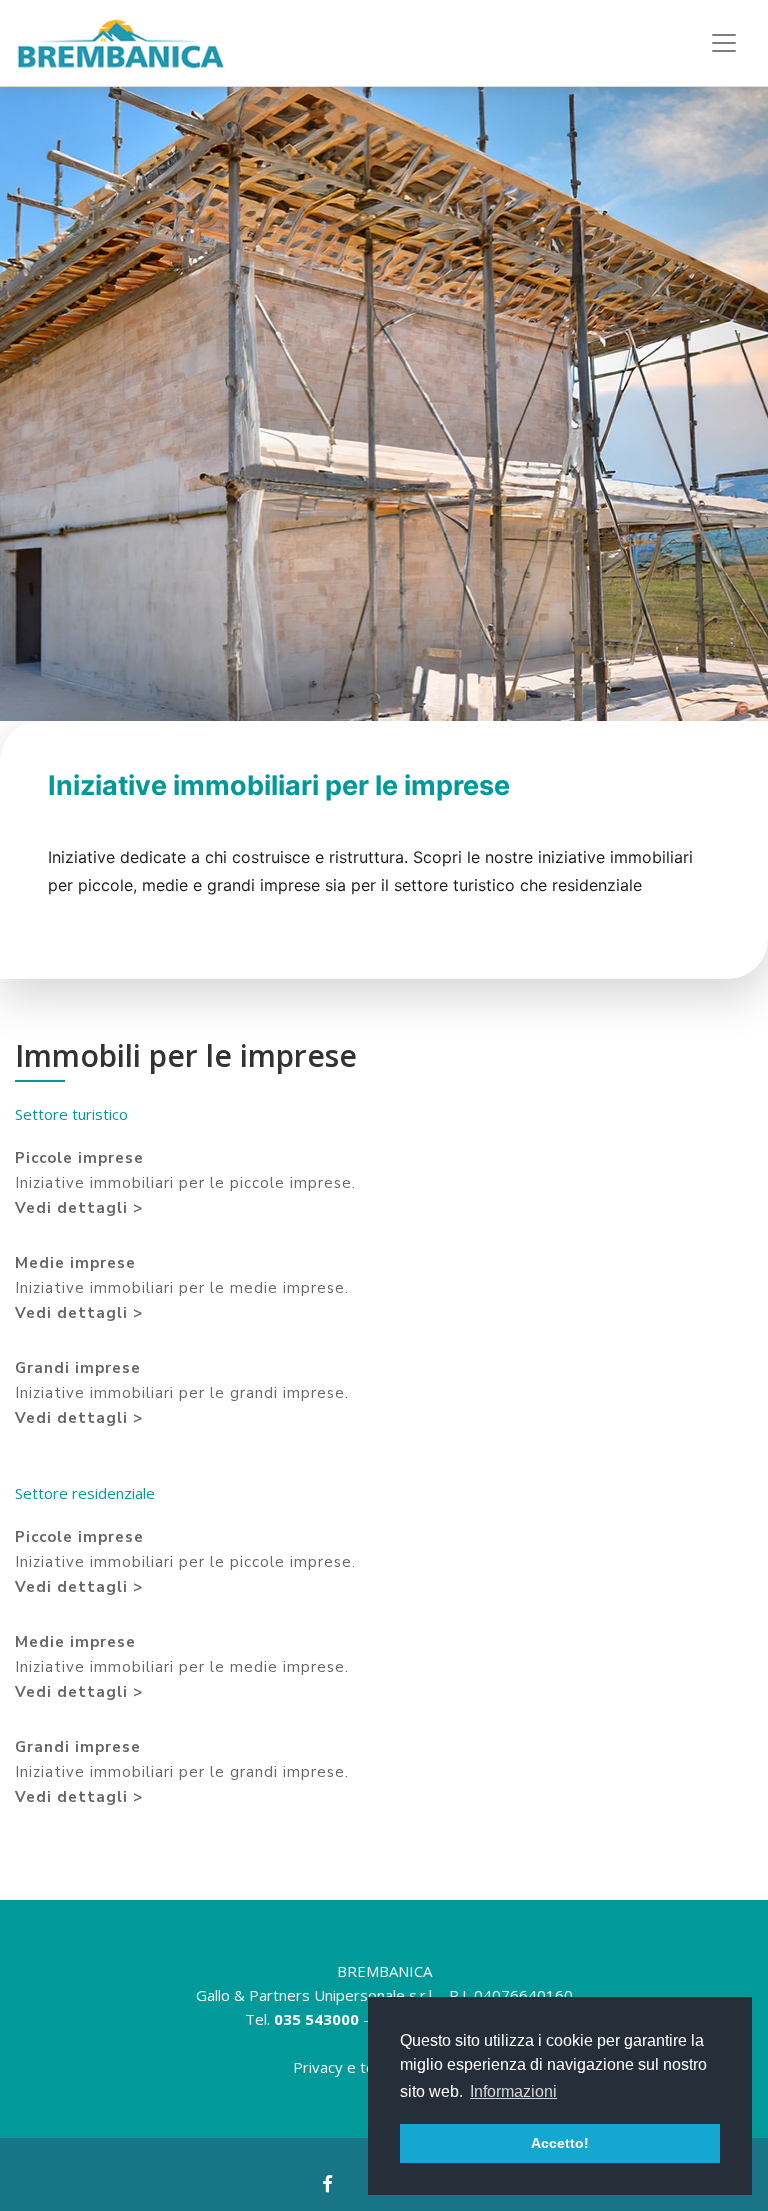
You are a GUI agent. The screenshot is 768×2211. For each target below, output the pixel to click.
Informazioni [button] (513, 2091)
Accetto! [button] (560, 2143)
